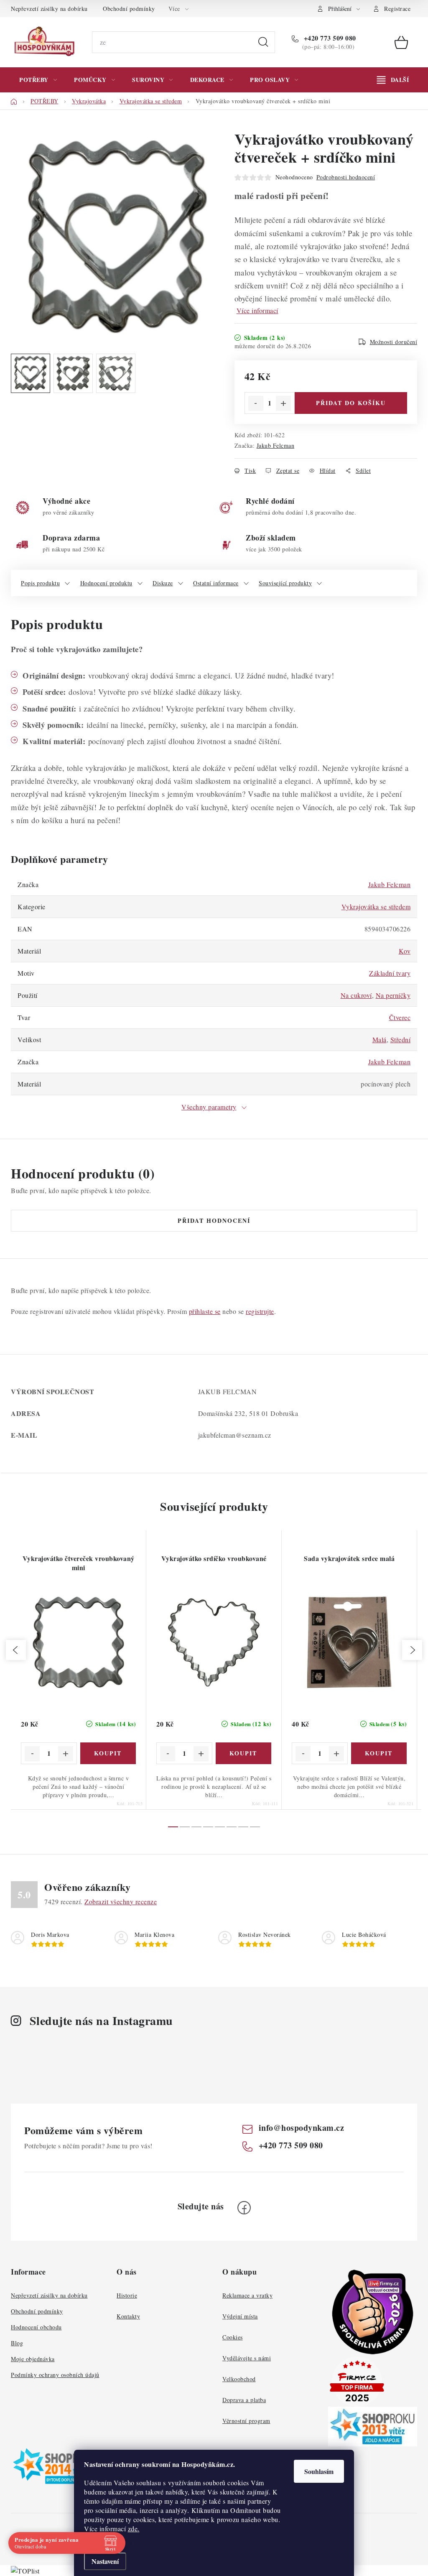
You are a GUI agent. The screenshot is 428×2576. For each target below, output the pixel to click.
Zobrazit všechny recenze (121, 1901)
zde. (134, 2529)
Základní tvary (390, 973)
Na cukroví (356, 995)
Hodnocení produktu (106, 583)
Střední (401, 1039)
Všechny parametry (209, 1107)
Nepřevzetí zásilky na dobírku (49, 9)
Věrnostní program (246, 2421)
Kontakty (128, 2316)
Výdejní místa (240, 2316)
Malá (380, 1039)
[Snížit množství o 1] (256, 403)
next (412, 1650)
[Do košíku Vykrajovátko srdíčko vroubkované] (244, 1753)
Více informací (257, 310)
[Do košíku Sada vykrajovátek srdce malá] (379, 1753)
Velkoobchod (239, 2379)
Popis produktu (40, 583)
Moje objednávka (33, 2359)
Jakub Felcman (276, 445)
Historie (127, 2295)
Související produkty (285, 583)
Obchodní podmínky (129, 9)
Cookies (233, 2337)
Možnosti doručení (394, 342)
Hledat (263, 42)
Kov (405, 951)
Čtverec (400, 1017)
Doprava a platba (244, 2400)
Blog (17, 2343)
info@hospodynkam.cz (302, 2128)
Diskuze (163, 583)
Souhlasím (319, 2471)
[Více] (393, 80)
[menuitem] (38, 80)
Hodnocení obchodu (36, 2327)
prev (16, 1650)
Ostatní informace (216, 583)
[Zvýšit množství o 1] (283, 403)
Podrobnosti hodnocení (346, 177)
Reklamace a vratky (247, 2295)
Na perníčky (393, 995)
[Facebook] (244, 2208)
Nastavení (105, 2561)
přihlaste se (205, 1311)
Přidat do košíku (351, 403)
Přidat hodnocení (214, 1220)
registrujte (260, 1311)
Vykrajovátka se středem (376, 907)
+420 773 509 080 (329, 38)
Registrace (397, 9)
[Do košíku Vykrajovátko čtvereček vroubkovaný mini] (108, 1753)
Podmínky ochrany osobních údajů (55, 2375)
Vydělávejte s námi (247, 2358)
